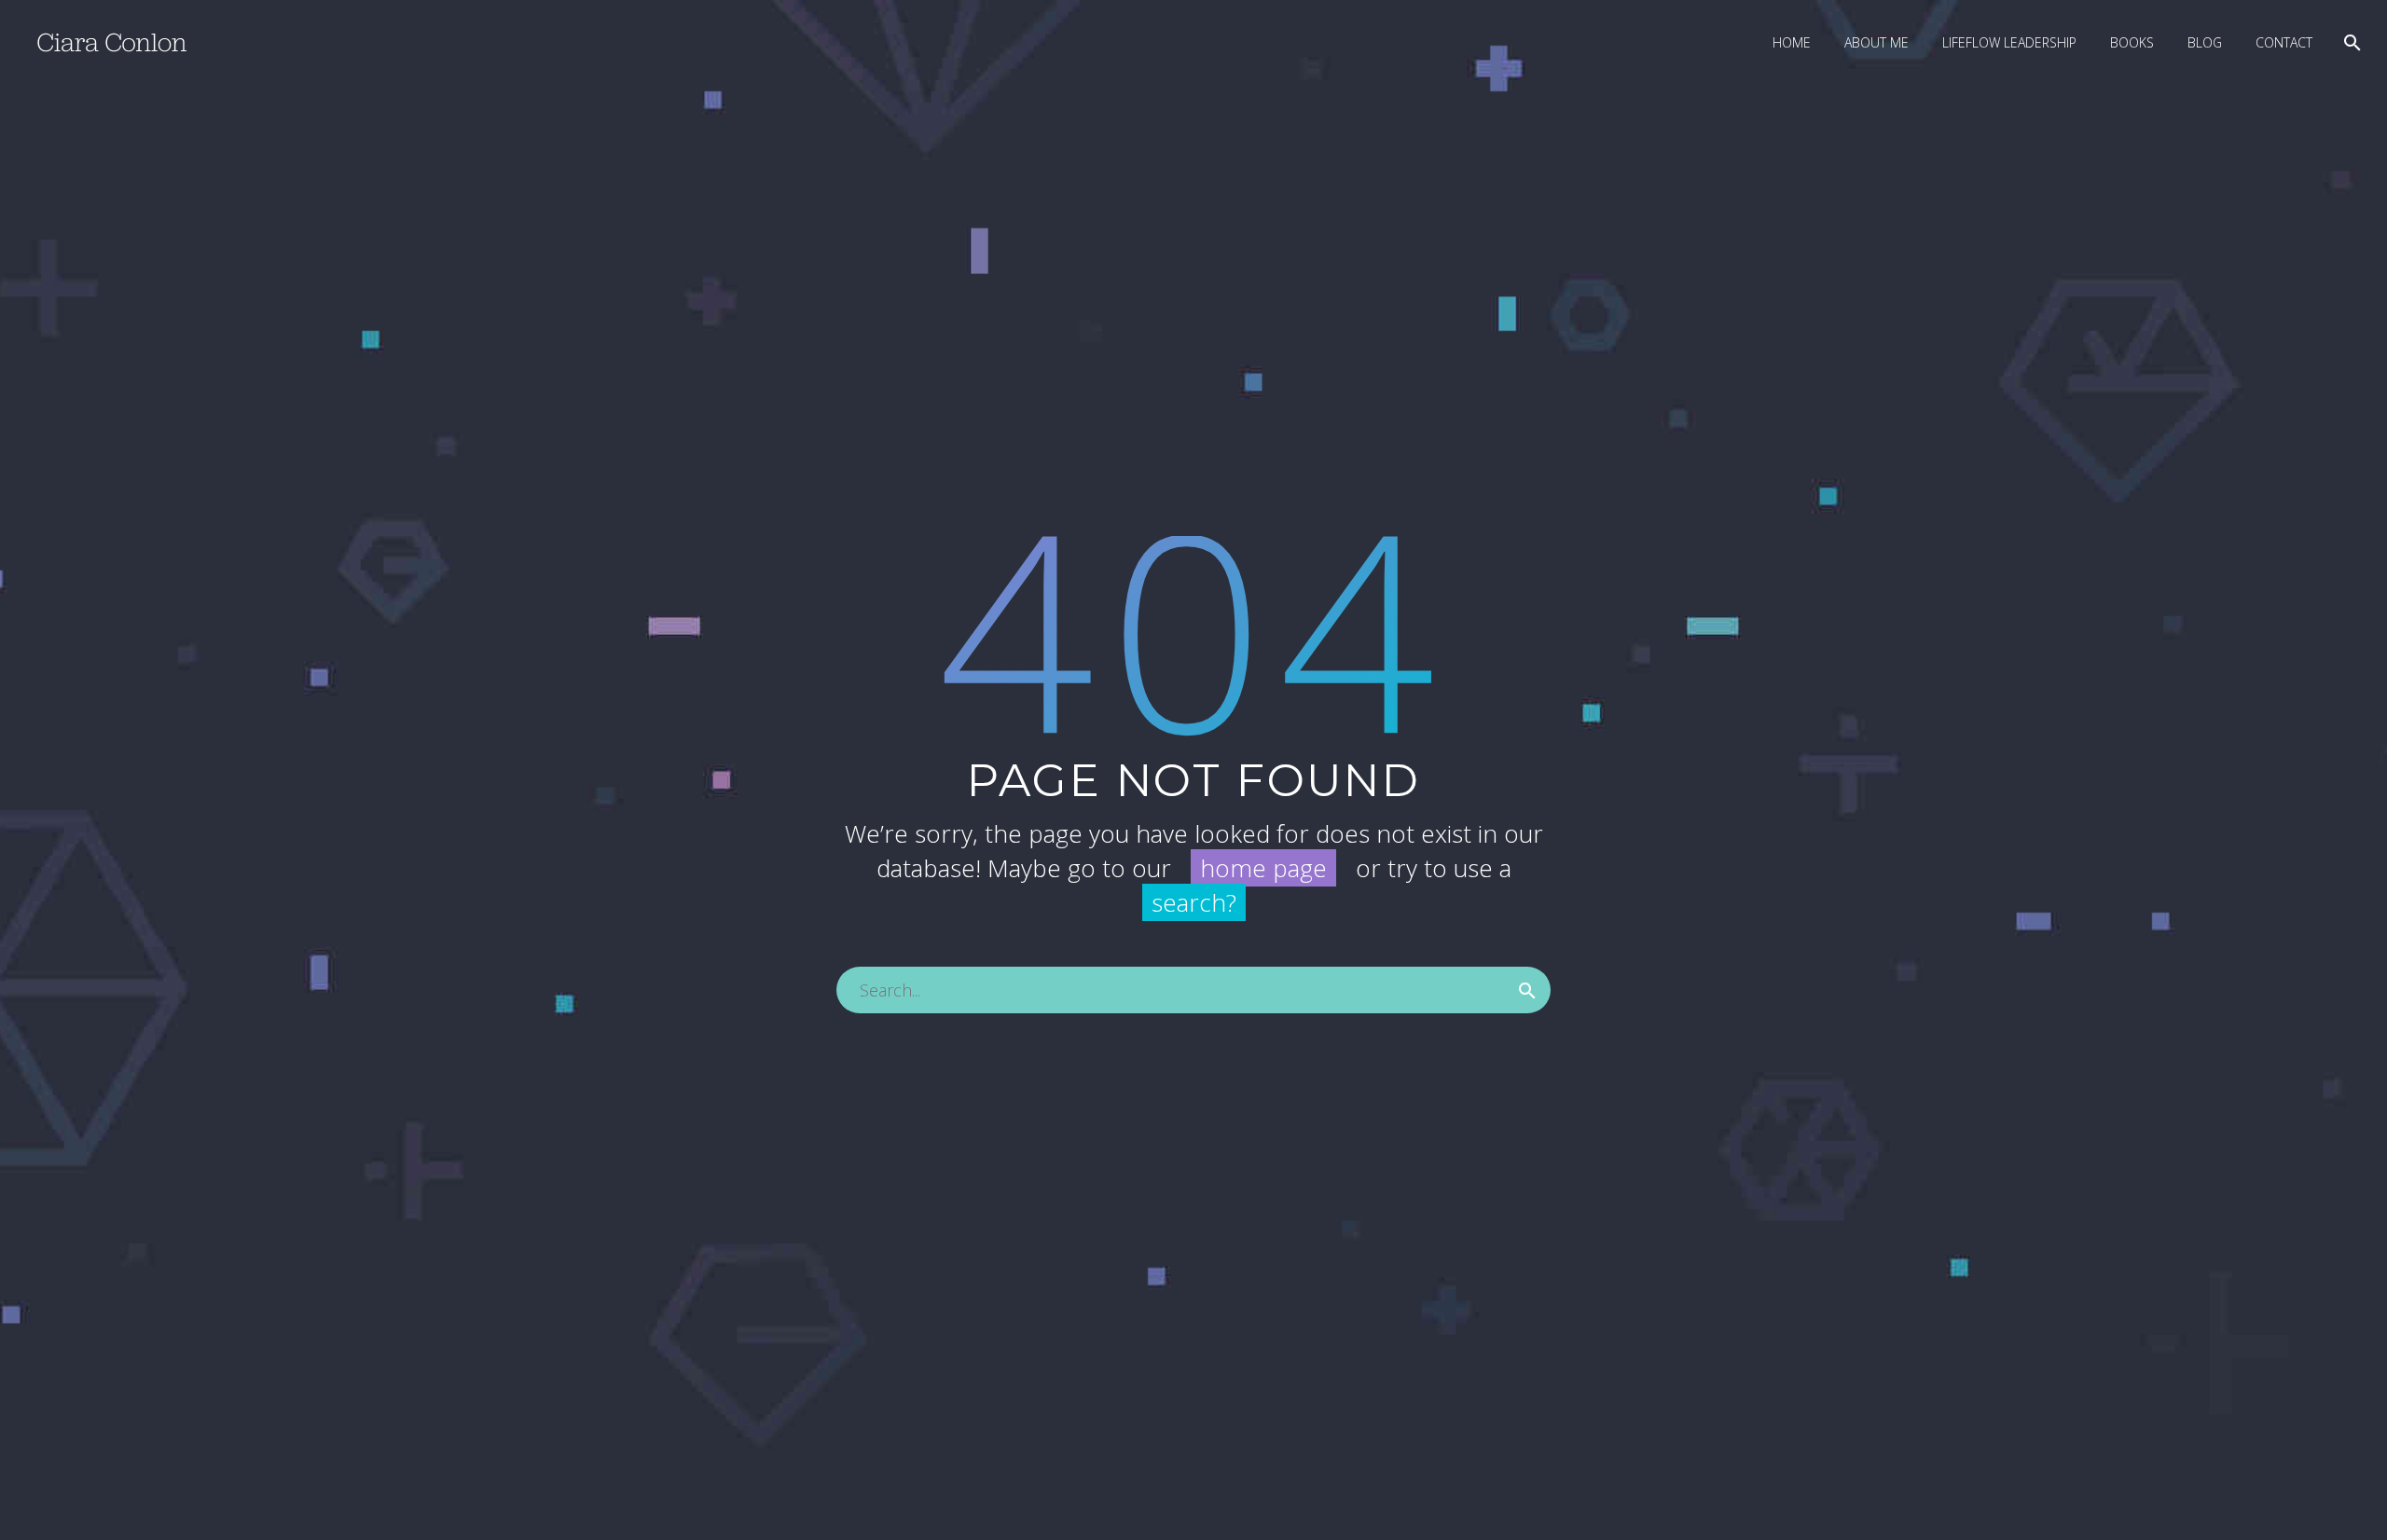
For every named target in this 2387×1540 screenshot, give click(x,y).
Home (1792, 42)
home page (1263, 868)
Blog (2205, 42)
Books (2132, 42)
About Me (1876, 42)
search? (1194, 902)
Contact (2284, 42)
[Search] (2350, 42)
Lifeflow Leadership (2009, 42)
